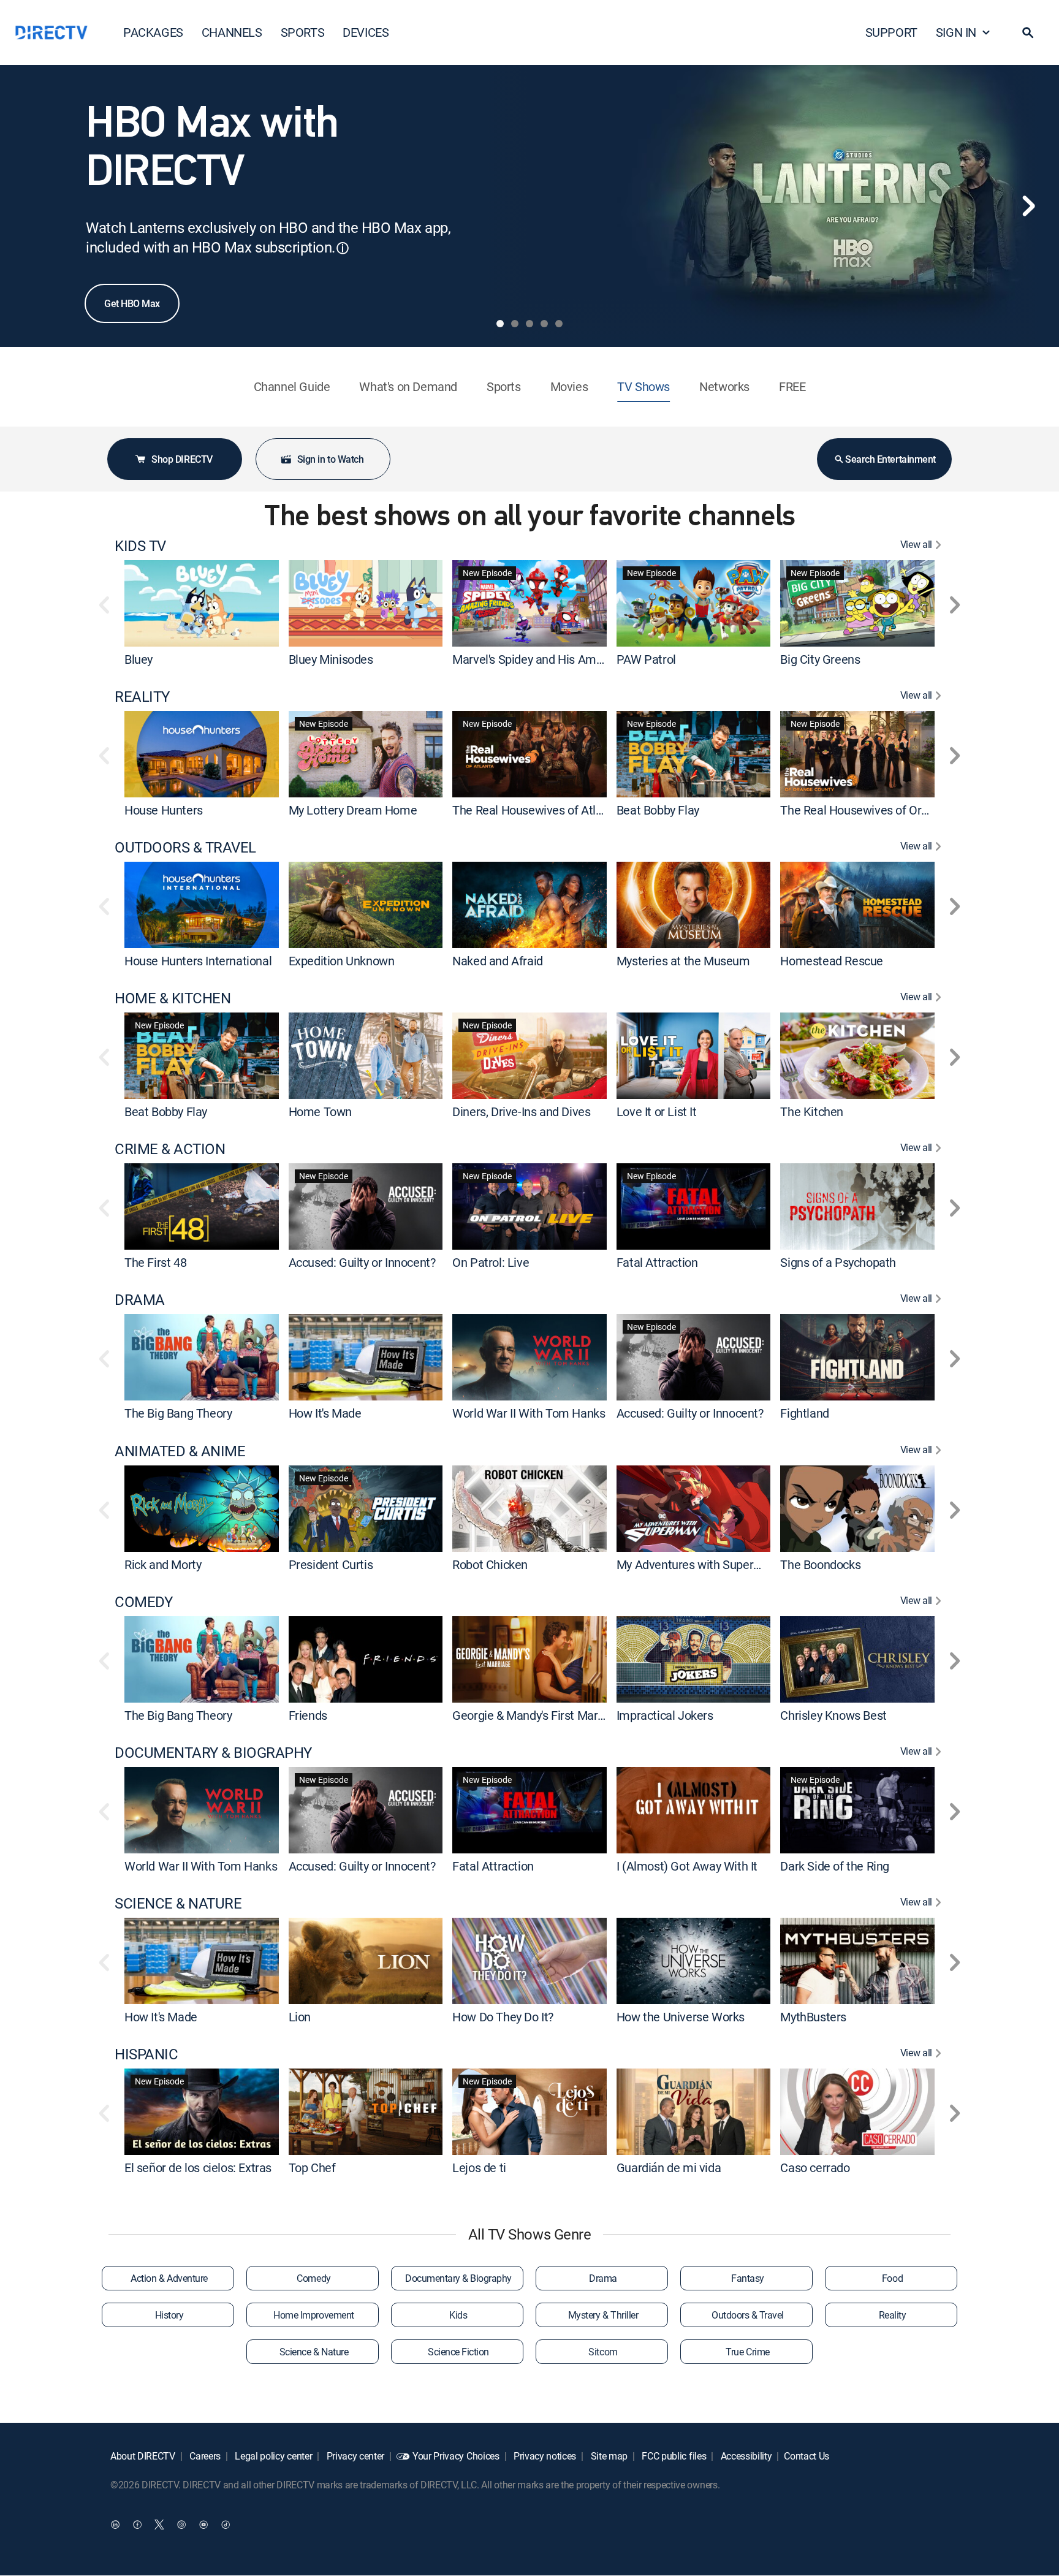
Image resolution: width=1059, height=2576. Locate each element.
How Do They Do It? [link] (503, 2017)
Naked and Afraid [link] (498, 961)
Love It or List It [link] (657, 1111)
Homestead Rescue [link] (832, 961)
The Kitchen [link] (812, 1111)
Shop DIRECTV (182, 459)
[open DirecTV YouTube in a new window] (203, 2525)
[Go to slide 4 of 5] (544, 324)
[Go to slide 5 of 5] (559, 324)
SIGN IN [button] (956, 32)
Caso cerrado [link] (815, 2168)
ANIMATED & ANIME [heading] (180, 1451)
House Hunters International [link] (198, 961)
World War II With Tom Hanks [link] (529, 1414)
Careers (204, 2456)
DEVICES (366, 32)
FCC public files (673, 2456)
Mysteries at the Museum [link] (683, 961)
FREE (792, 386)
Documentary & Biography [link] (458, 2278)
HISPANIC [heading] (146, 2054)
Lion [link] (300, 2017)
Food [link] (892, 2278)
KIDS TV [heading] (140, 546)
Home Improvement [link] (313, 2315)
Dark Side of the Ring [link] (835, 1866)
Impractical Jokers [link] (665, 1715)
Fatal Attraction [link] (657, 1262)
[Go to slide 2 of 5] (515, 324)
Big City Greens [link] (820, 659)
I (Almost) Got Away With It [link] (687, 1866)
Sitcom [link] (603, 2352)
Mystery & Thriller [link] (603, 2315)
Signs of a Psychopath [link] (838, 1262)
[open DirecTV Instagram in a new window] (181, 2525)
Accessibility (745, 2456)
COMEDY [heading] (143, 1602)
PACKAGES (153, 32)
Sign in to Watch (330, 459)
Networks (724, 386)
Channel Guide (292, 386)
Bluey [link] (139, 659)
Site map (608, 2456)
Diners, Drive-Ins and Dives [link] (521, 1111)
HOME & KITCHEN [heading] (173, 998)
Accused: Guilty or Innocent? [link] (362, 1262)
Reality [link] (893, 2315)
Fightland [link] (804, 1414)
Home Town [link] (320, 1111)
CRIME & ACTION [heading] (170, 1149)
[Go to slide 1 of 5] (500, 324)
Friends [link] (308, 1715)
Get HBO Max (132, 303)
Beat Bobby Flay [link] (658, 810)
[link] (202, 603)
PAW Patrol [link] (646, 659)
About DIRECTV (143, 2456)
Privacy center (354, 2456)
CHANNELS (232, 32)
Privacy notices (544, 2456)
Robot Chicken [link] (490, 1564)
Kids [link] (458, 2315)
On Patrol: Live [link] (491, 1262)
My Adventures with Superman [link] (697, 1564)
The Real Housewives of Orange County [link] (883, 810)
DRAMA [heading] (140, 1300)
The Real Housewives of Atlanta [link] (536, 810)
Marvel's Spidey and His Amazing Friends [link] (559, 659)
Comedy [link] (313, 2278)
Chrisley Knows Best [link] (833, 1715)
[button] (1028, 32)
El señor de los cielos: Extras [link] (198, 2168)
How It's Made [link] (325, 1414)
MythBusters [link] (813, 2017)
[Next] (1028, 206)
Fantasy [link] (748, 2278)
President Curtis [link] (331, 1564)
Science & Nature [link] (314, 2352)
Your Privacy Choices (456, 2456)
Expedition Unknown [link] (342, 961)
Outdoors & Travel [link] (748, 2315)
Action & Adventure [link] (169, 2278)
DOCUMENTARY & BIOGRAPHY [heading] (213, 1753)
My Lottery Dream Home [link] (353, 810)
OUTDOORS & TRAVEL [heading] (185, 847)
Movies (569, 386)
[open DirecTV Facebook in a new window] (137, 2525)
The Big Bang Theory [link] (178, 1414)
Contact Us (807, 2456)
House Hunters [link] (164, 810)
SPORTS (303, 32)
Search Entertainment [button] (890, 459)
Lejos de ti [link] (479, 2168)
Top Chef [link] (312, 2168)
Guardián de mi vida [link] (669, 2168)
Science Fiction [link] (458, 2352)
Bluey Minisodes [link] (331, 659)
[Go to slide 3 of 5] (529, 324)
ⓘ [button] (343, 248)
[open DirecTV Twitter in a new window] (159, 2525)
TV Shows (643, 386)
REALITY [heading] (142, 697)
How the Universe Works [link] (681, 2017)
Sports (504, 386)
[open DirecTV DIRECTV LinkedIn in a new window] (115, 2525)
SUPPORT (891, 32)
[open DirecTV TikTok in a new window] (226, 2525)
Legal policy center (273, 2456)
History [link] (169, 2315)
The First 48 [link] (155, 1262)
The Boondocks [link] (820, 1564)
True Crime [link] (747, 2352)
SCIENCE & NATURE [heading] (178, 1903)
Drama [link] (603, 2278)
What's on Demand (408, 386)
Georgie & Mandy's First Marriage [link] (538, 1715)
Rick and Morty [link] (163, 1564)
